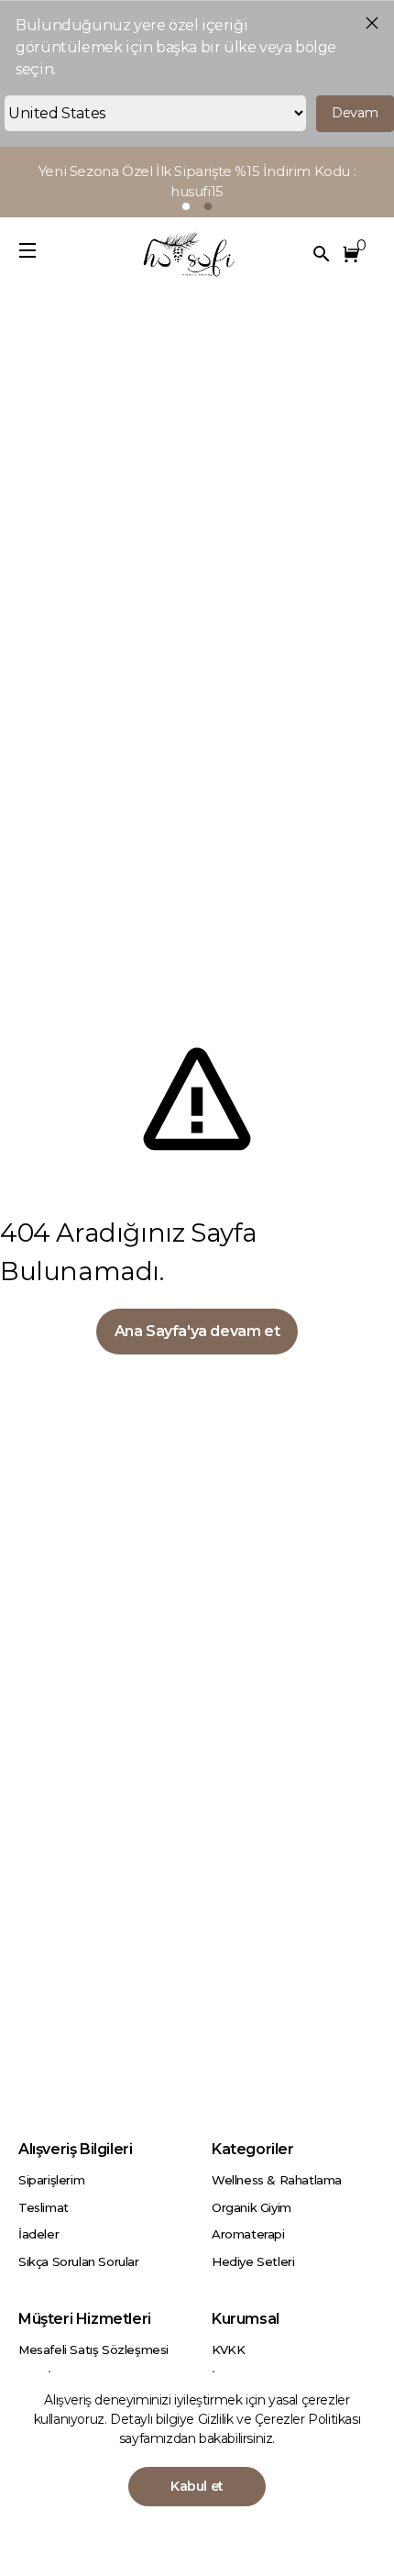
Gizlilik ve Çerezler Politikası (279, 2419)
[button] (355, 254)
